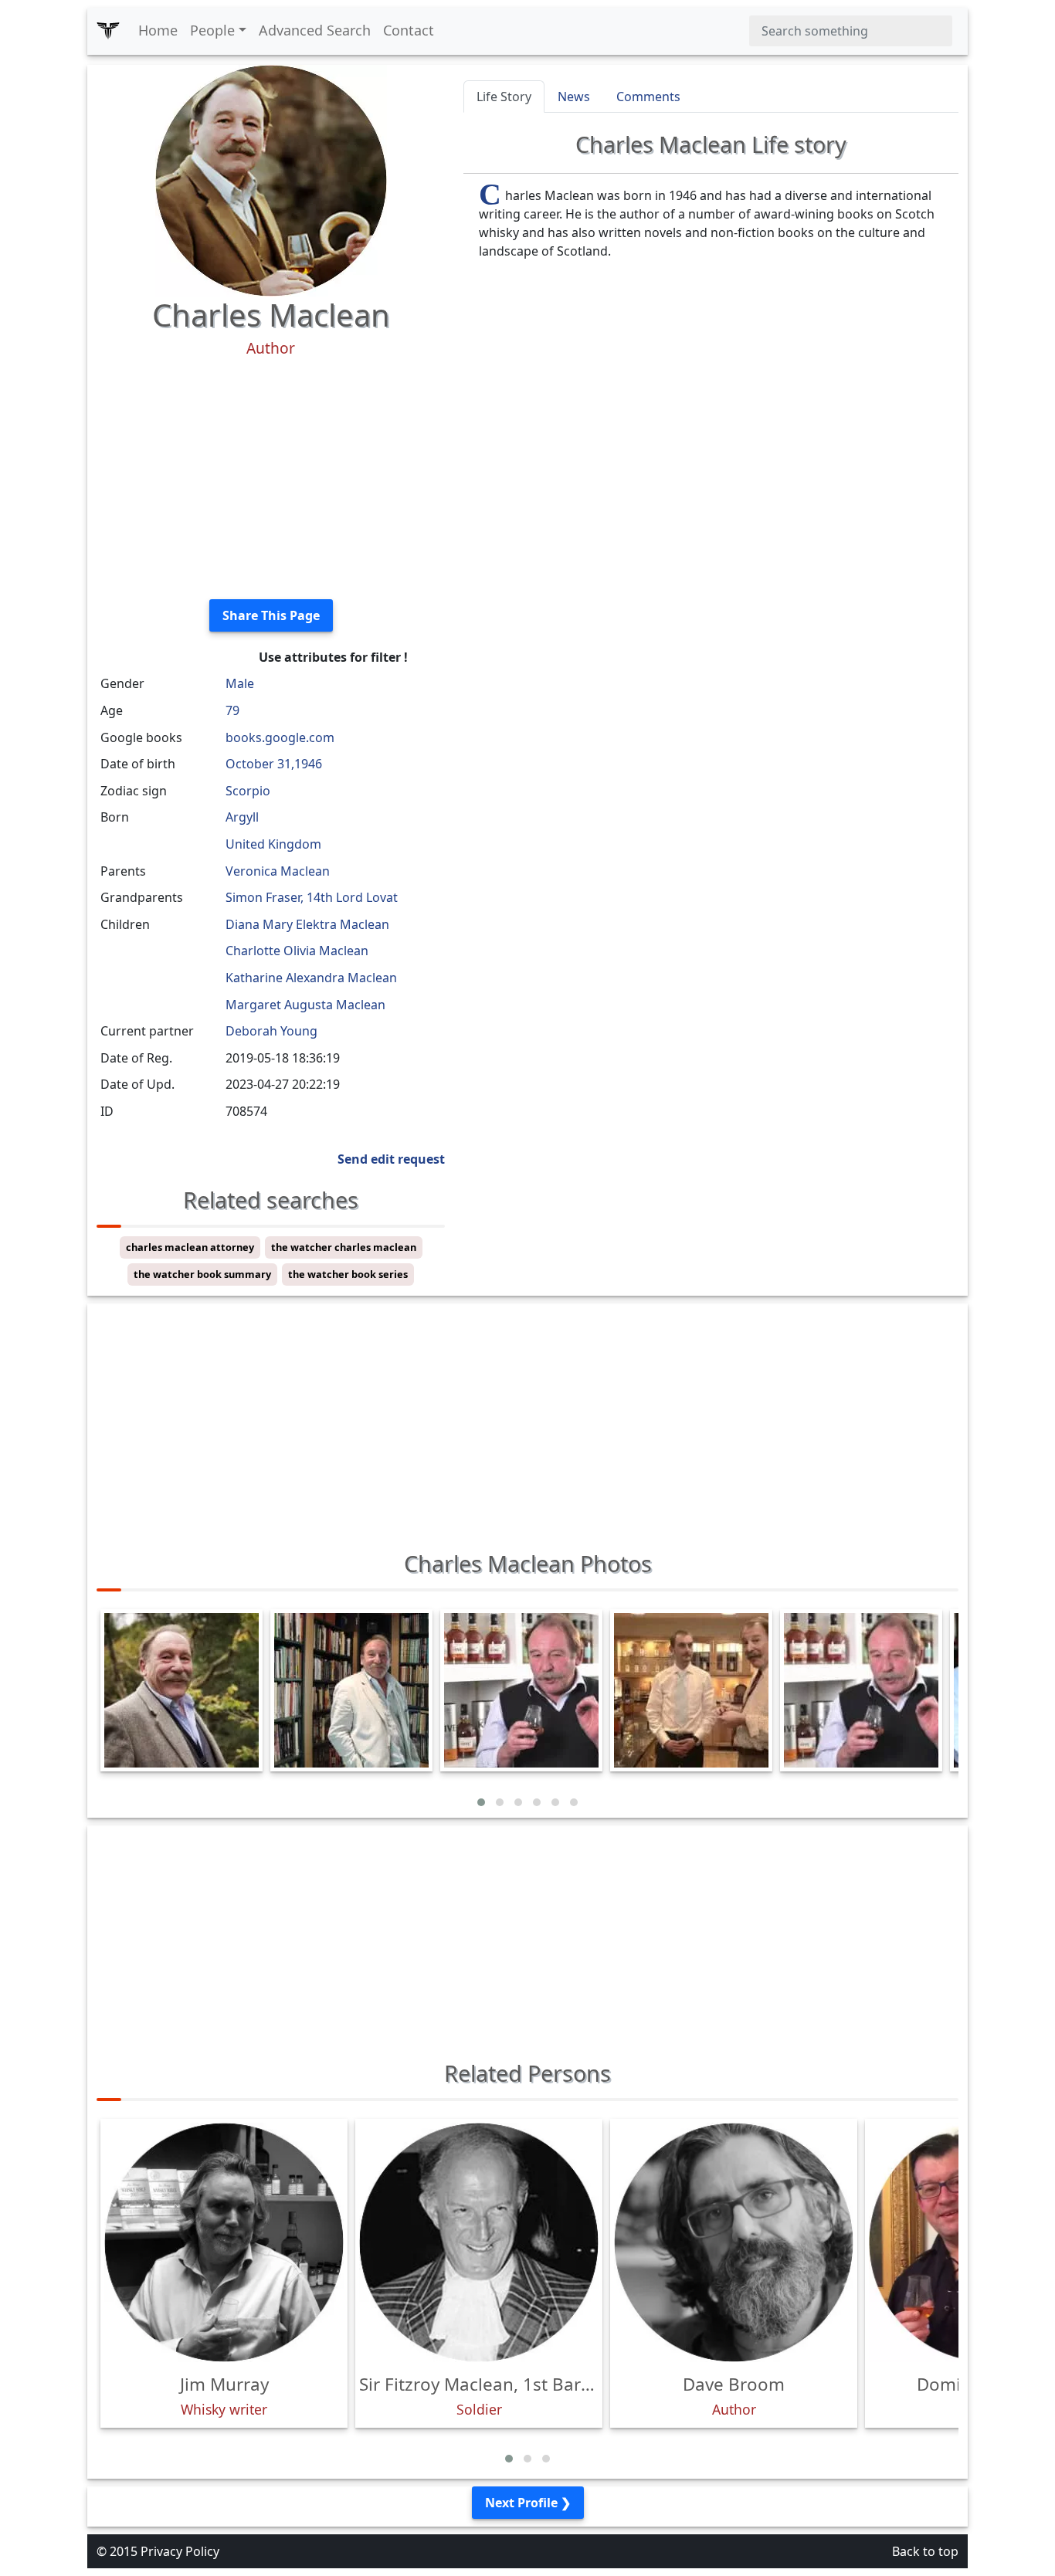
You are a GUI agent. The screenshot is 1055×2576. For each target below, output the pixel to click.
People (212, 30)
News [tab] (574, 97)
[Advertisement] (271, 479)
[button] (481, 1802)
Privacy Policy (180, 2551)
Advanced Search (315, 30)
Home (158, 30)
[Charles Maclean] (271, 179)
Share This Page (271, 615)
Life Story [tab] (504, 97)
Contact (409, 30)
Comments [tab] (648, 97)
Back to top (925, 2551)
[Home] (108, 31)
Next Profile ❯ (528, 2503)
